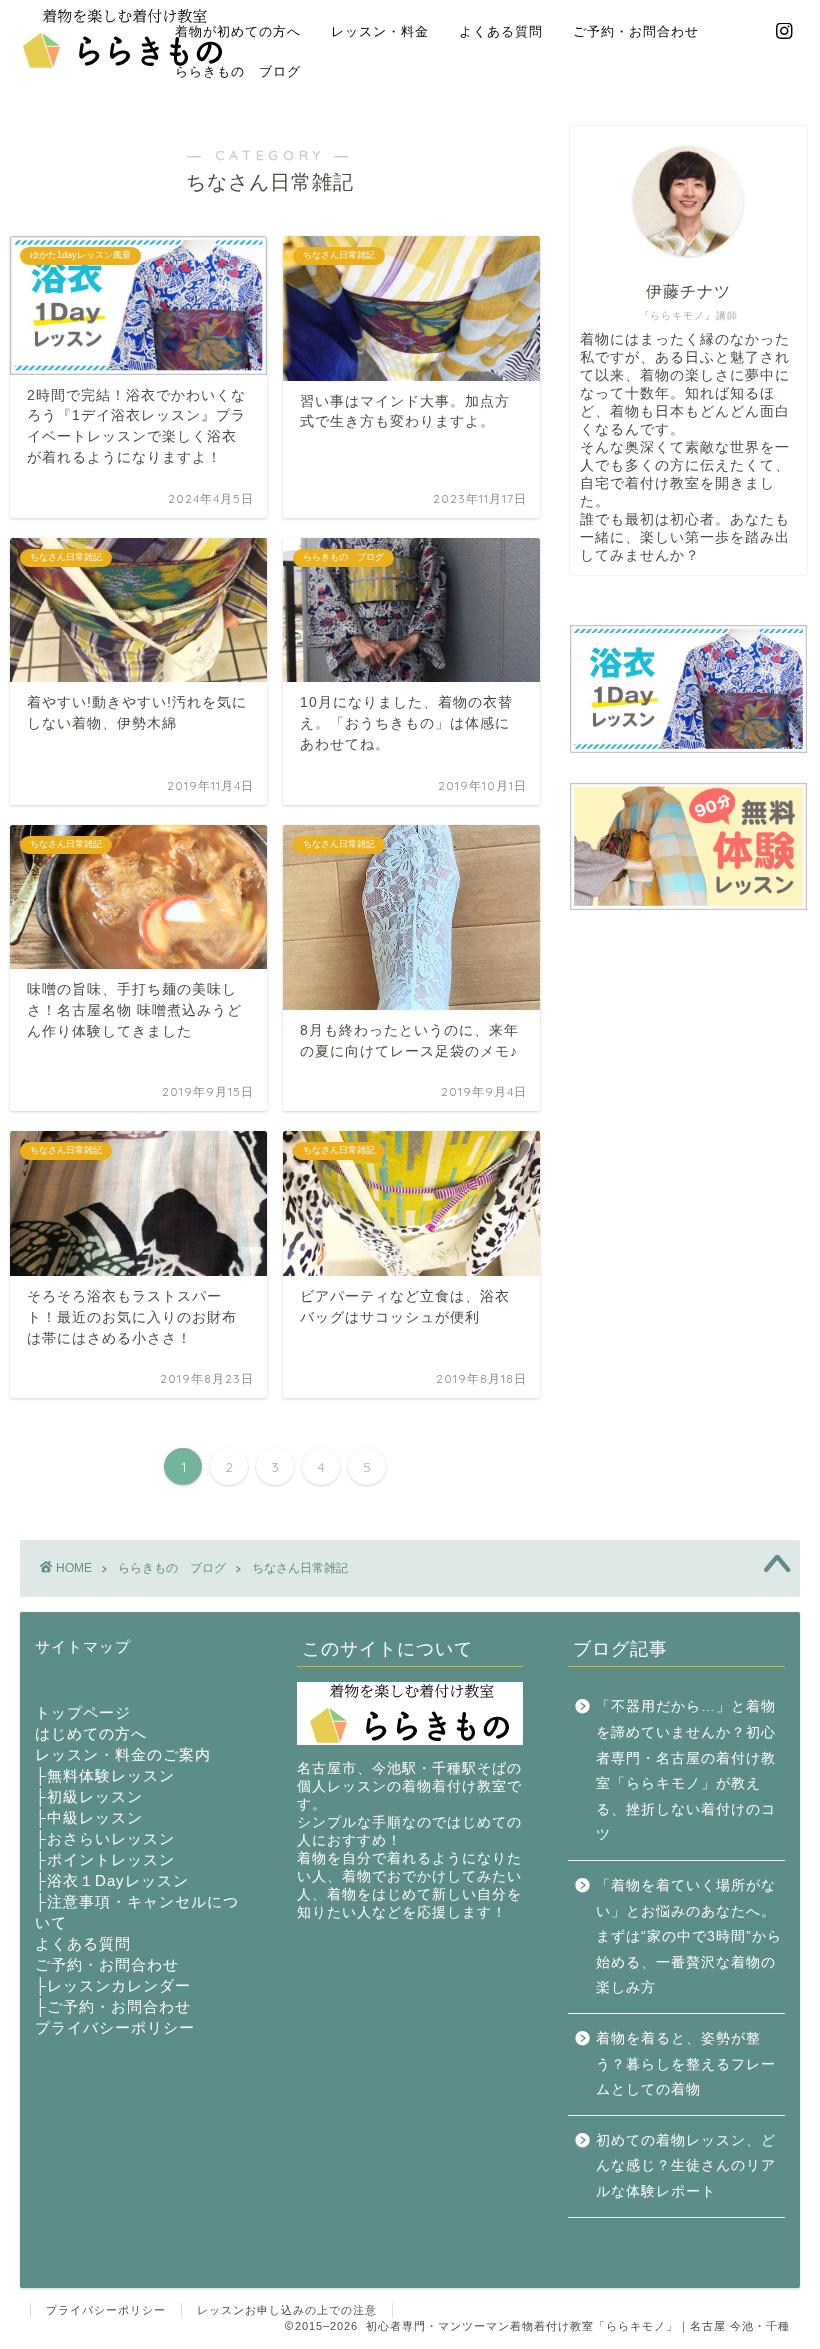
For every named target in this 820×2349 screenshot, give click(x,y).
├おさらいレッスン (105, 1838)
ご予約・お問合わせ (636, 31)
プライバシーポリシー (115, 2027)
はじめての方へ (91, 1733)
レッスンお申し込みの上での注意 (287, 2310)
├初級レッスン (89, 1796)
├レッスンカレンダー (113, 1985)
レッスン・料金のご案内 (123, 1754)
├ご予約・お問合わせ (113, 2006)
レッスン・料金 (380, 31)
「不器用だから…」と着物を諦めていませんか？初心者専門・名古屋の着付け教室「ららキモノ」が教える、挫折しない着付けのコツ (686, 1770)
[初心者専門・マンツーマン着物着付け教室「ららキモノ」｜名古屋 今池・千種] (123, 64)
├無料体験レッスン (105, 1775)
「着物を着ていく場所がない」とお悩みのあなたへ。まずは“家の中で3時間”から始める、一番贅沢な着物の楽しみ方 (689, 1936)
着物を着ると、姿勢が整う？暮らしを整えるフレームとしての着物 (686, 2064)
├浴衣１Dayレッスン (112, 1880)
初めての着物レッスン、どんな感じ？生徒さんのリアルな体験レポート (686, 2166)
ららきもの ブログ (238, 71)
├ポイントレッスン (105, 1859)
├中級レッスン (89, 1817)
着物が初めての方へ (238, 31)
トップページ (83, 1712)
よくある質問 (501, 31)
